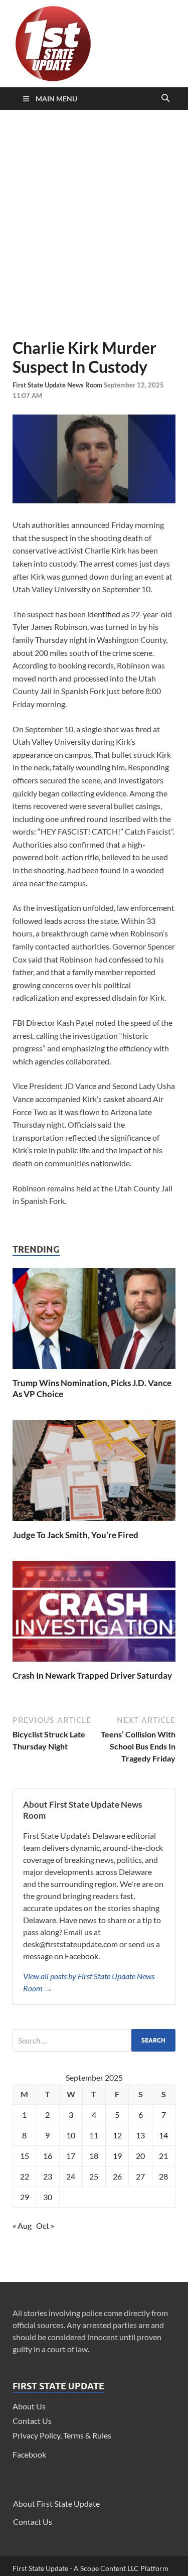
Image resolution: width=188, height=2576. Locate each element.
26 (117, 2176)
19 (117, 2156)
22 (25, 2176)
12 (117, 2135)
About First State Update (56, 2503)
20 (140, 2156)
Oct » (45, 2225)
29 (25, 2197)
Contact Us (32, 2421)
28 (163, 2176)
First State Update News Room (58, 385)
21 (163, 2156)
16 (48, 2156)
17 (71, 2156)
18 (94, 2156)
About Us (29, 2406)
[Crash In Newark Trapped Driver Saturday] (94, 1664)
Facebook (29, 2454)
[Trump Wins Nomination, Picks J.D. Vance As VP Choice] (94, 1371)
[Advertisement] (94, 224)
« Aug (22, 2225)
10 (71, 2135)
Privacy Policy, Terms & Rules (62, 2435)
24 (71, 2176)
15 (25, 2156)
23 (48, 2176)
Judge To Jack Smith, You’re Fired (75, 1535)
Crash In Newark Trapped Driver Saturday (92, 1675)
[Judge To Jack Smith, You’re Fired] (94, 1523)
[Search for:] (94, 2040)
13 (140, 2135)
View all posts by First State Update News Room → (89, 1982)
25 (94, 2176)
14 (163, 2135)
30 (48, 2197)
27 (140, 2176)
